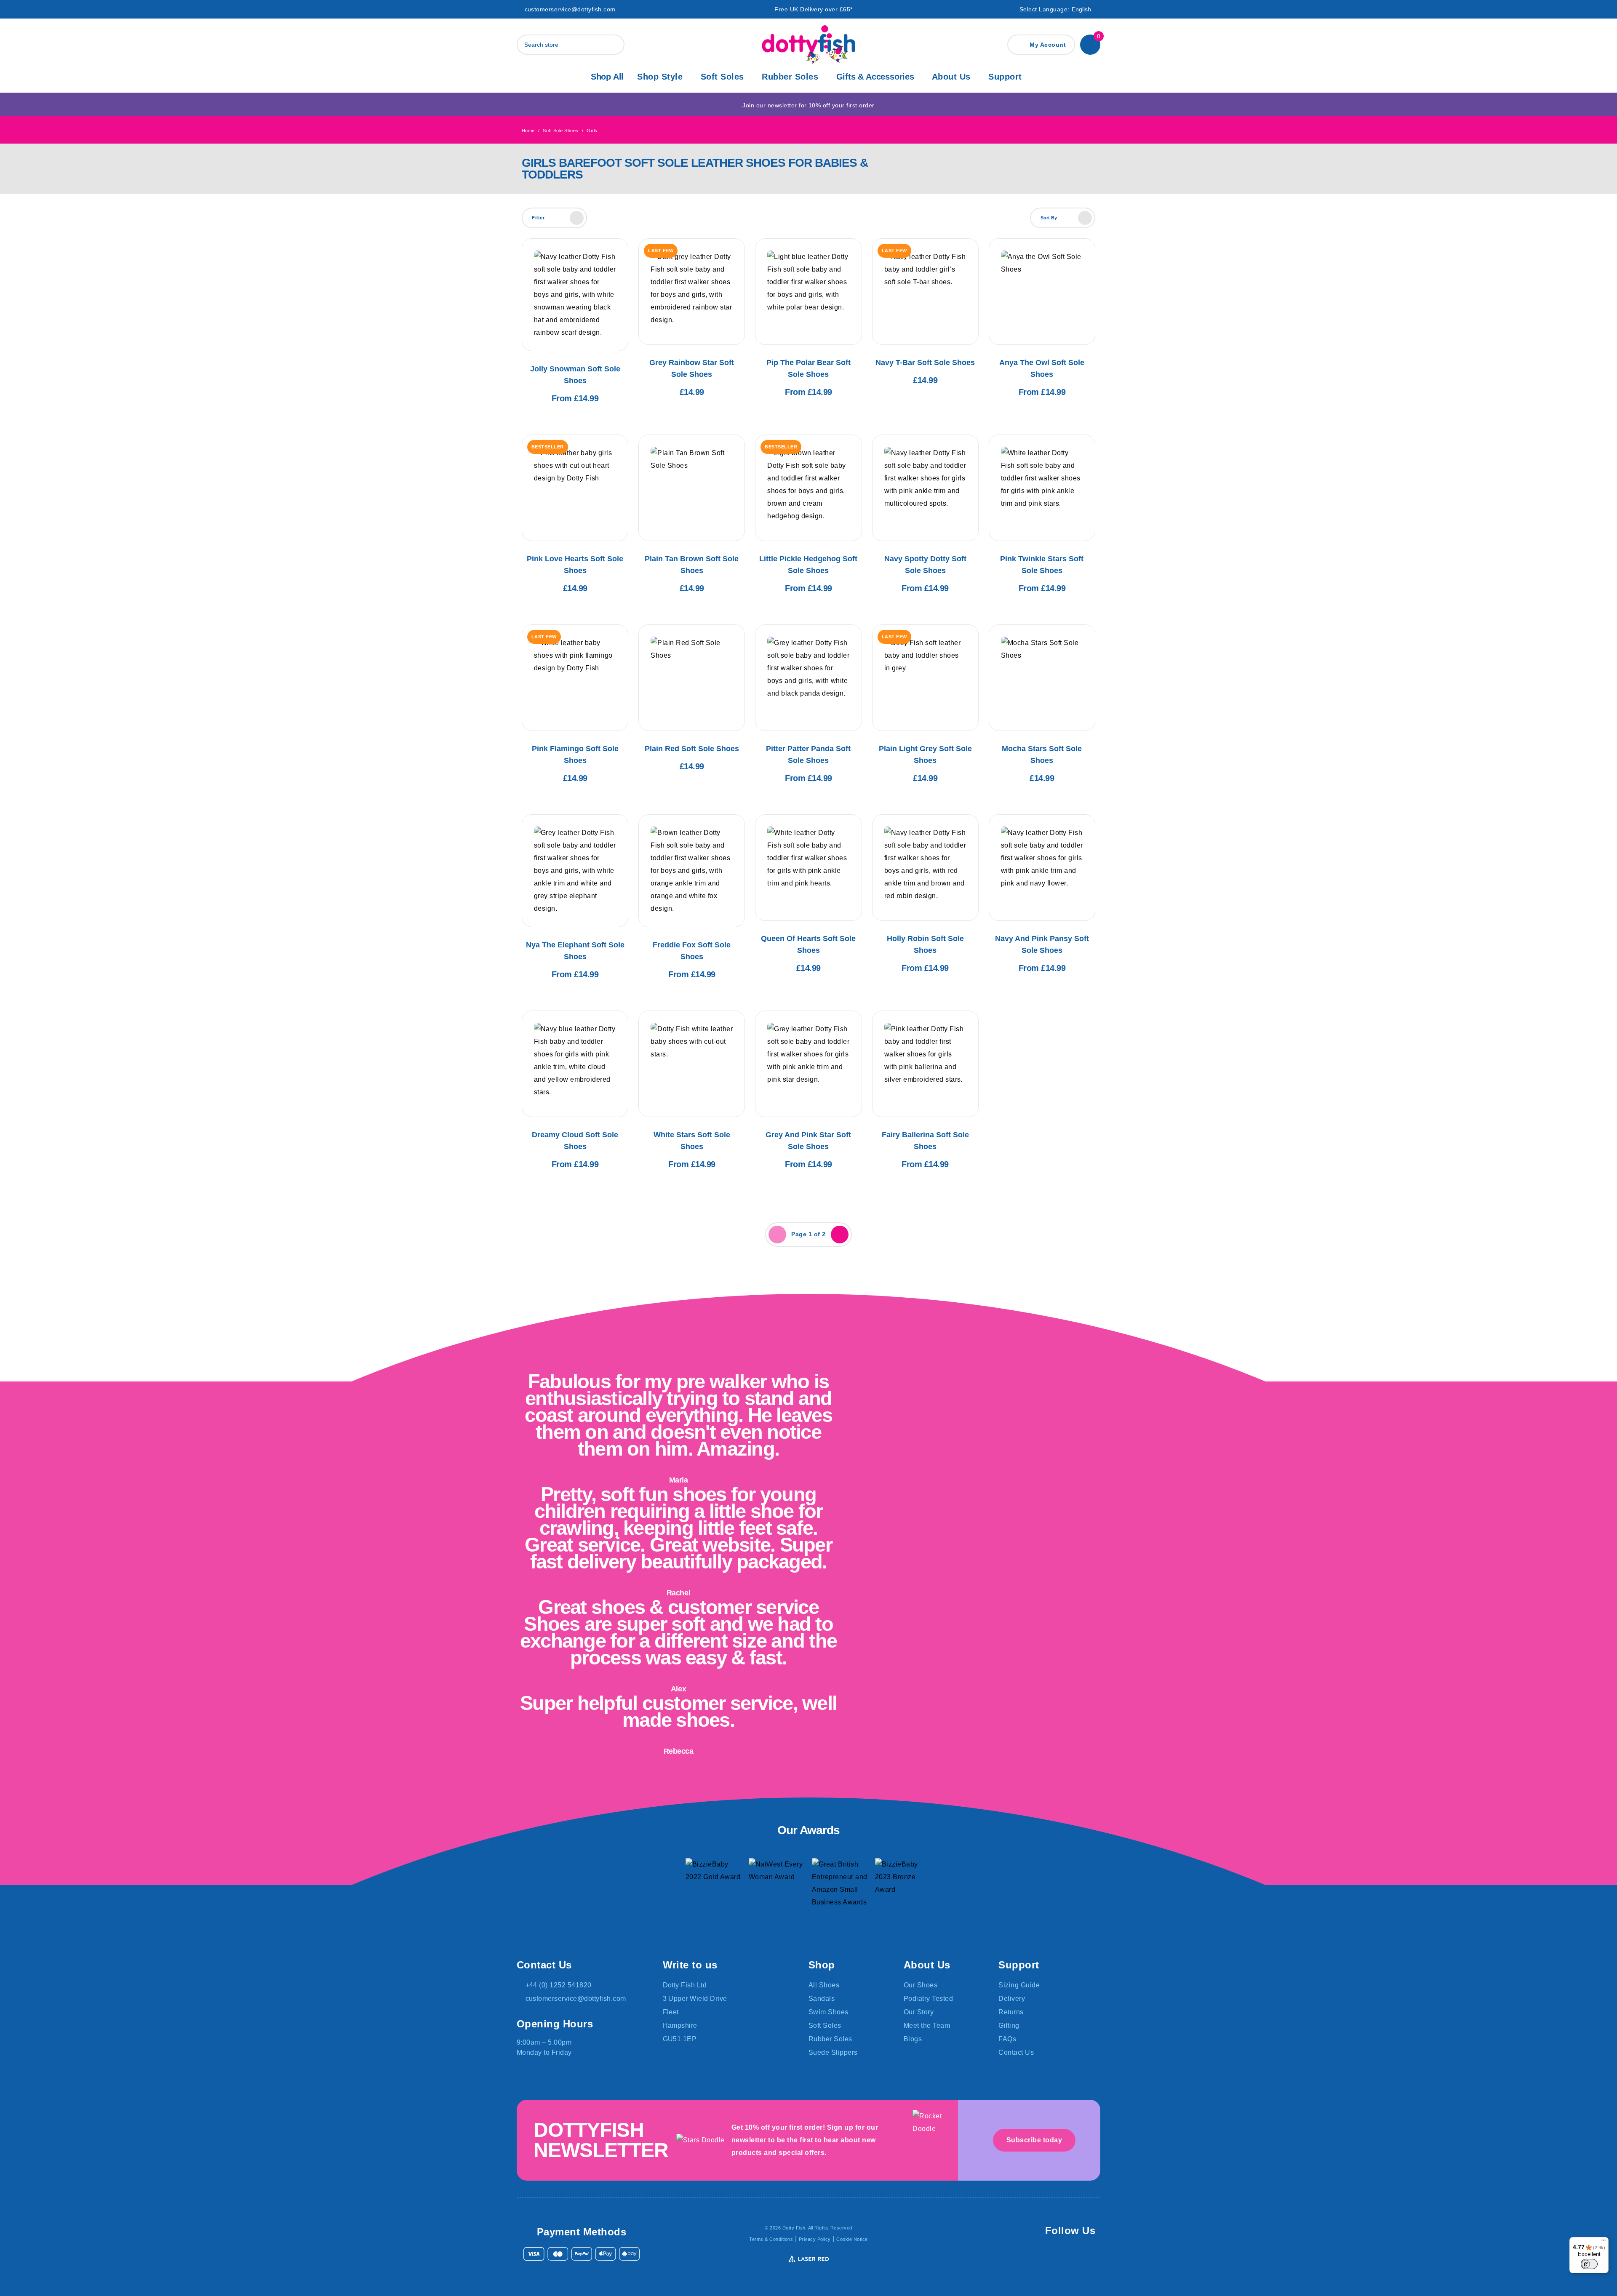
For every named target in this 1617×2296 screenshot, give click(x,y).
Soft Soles (722, 77)
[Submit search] (616, 45)
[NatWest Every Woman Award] (777, 1886)
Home (528, 131)
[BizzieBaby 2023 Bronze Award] (903, 1886)
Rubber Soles (790, 77)
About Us (951, 77)
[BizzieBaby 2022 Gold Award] (714, 1886)
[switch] (1589, 2264)
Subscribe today (1034, 2140)
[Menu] (1604, 2242)
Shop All (607, 77)
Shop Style (660, 77)
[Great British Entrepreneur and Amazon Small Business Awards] (840, 1886)
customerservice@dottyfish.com (570, 9)
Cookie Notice (852, 2239)
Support (1005, 77)
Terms (771, 2239)
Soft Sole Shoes (560, 131)
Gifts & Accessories (875, 77)
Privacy (815, 2239)
